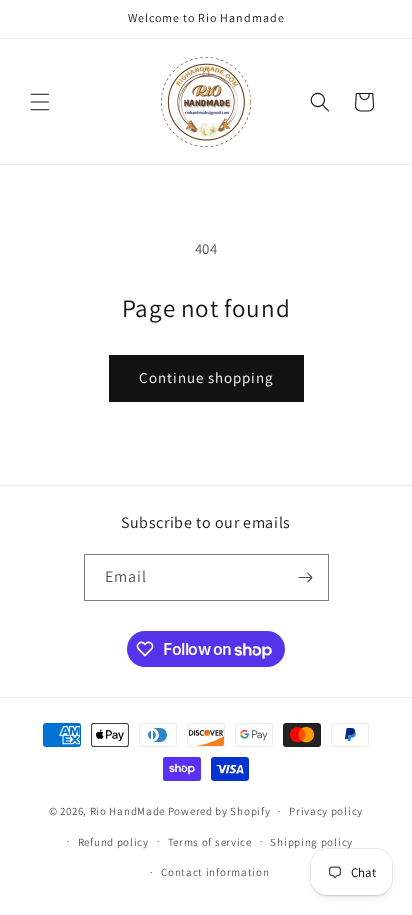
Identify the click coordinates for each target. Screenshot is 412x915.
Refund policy (113, 842)
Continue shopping (206, 377)
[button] (40, 102)
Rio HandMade (127, 811)
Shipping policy (311, 842)
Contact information (215, 872)
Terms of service (210, 842)
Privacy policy (326, 811)
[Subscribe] (306, 577)
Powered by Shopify (219, 811)
